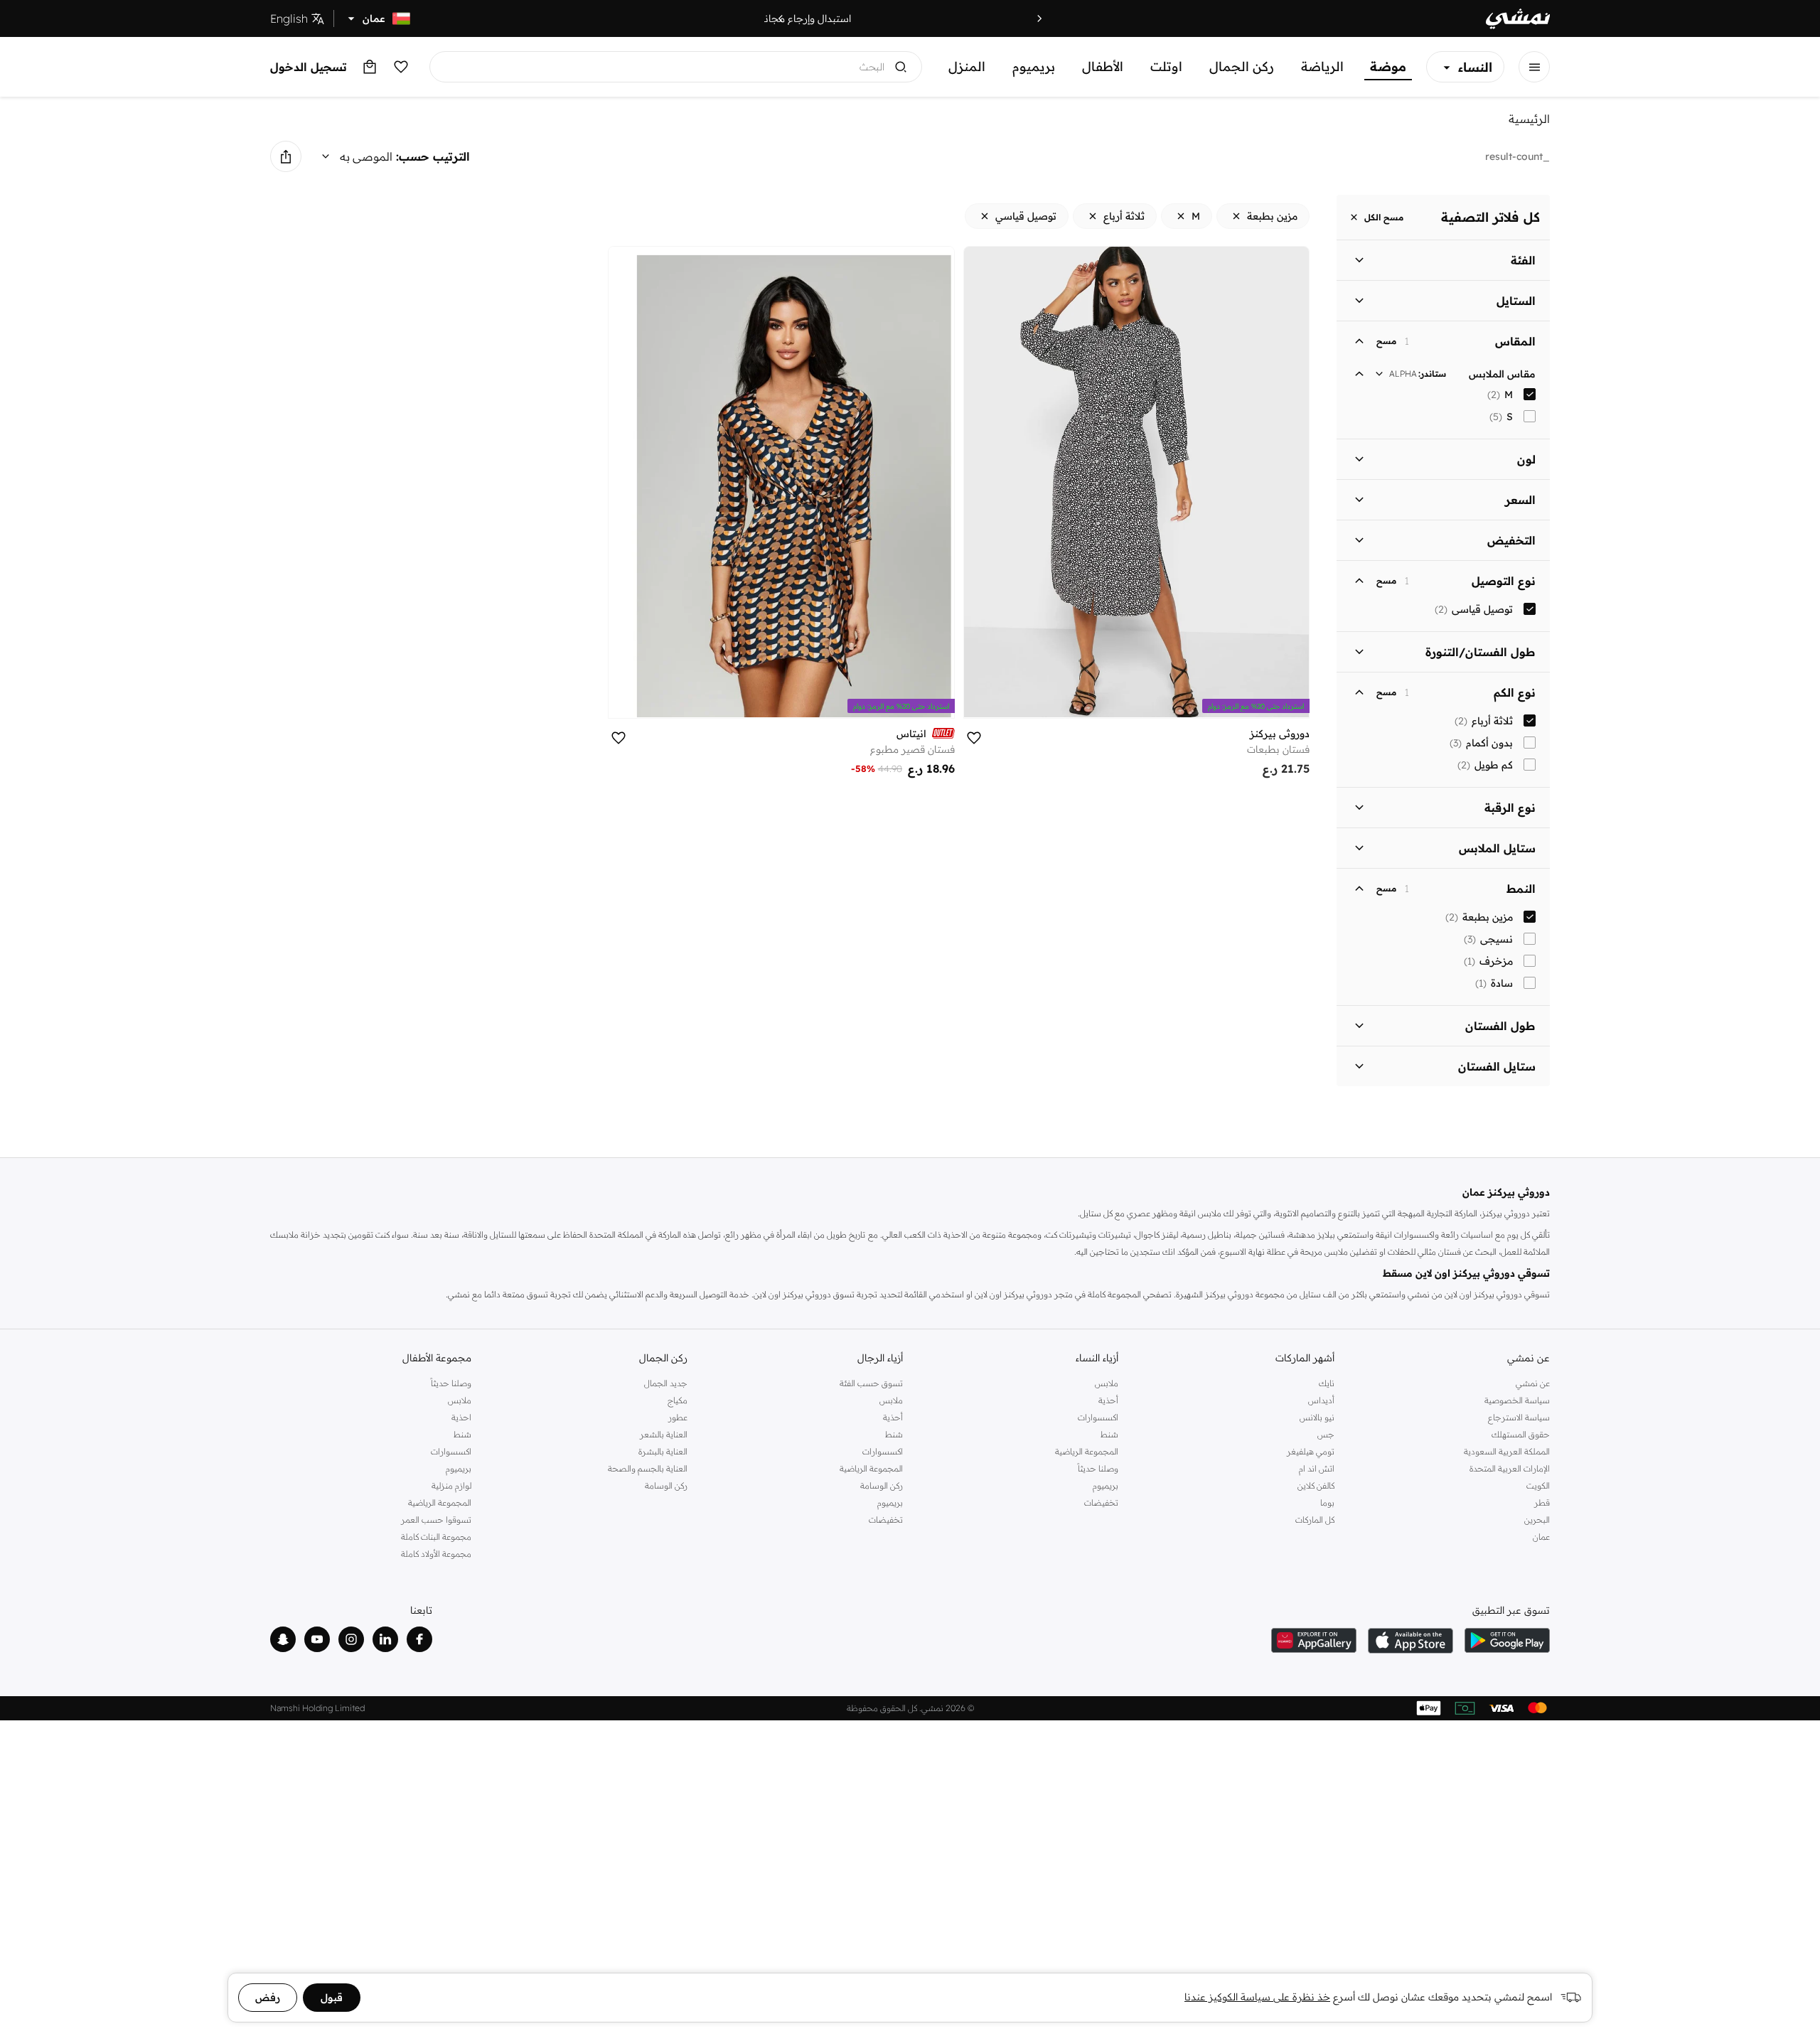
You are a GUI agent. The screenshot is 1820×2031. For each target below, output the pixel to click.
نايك (1326, 1383)
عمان (1541, 1537)
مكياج (677, 1400)
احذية (461, 1417)
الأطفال (1103, 66)
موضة (1388, 66)
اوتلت (1166, 66)
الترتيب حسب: (433, 156)
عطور (678, 1417)
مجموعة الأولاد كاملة (436, 1554)
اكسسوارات (1098, 1417)
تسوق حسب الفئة (871, 1383)
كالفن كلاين (1316, 1485)
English (289, 18)
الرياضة (1322, 66)
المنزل (967, 66)
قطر (1542, 1502)
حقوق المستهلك (1521, 1434)
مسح (1386, 341)
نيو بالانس (1317, 1417)
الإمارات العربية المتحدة (1510, 1468)
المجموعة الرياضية (1087, 1451)
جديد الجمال (665, 1383)
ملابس (1107, 1383)
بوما (1327, 1502)
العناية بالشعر (663, 1434)
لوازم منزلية (451, 1485)
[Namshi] (1518, 19)
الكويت (1538, 1485)
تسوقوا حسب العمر (436, 1520)
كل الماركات (1315, 1520)
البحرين (1537, 1520)
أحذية (1108, 1400)
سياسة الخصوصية (1517, 1400)
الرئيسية (1529, 119)
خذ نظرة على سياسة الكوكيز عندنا (1257, 1997)
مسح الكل (1384, 217)
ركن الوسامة (882, 1485)
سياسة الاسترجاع (1519, 1417)
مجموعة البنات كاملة (436, 1537)
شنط (1109, 1434)
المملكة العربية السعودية (1507, 1451)
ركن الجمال (1242, 66)
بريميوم (1034, 66)
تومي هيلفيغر (1310, 1451)
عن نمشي (1533, 1383)
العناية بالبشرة (663, 1451)
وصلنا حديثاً (1098, 1468)
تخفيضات (1101, 1502)
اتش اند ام (1316, 1468)
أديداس (1321, 1400)
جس (1326, 1434)
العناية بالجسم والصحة (647, 1468)
